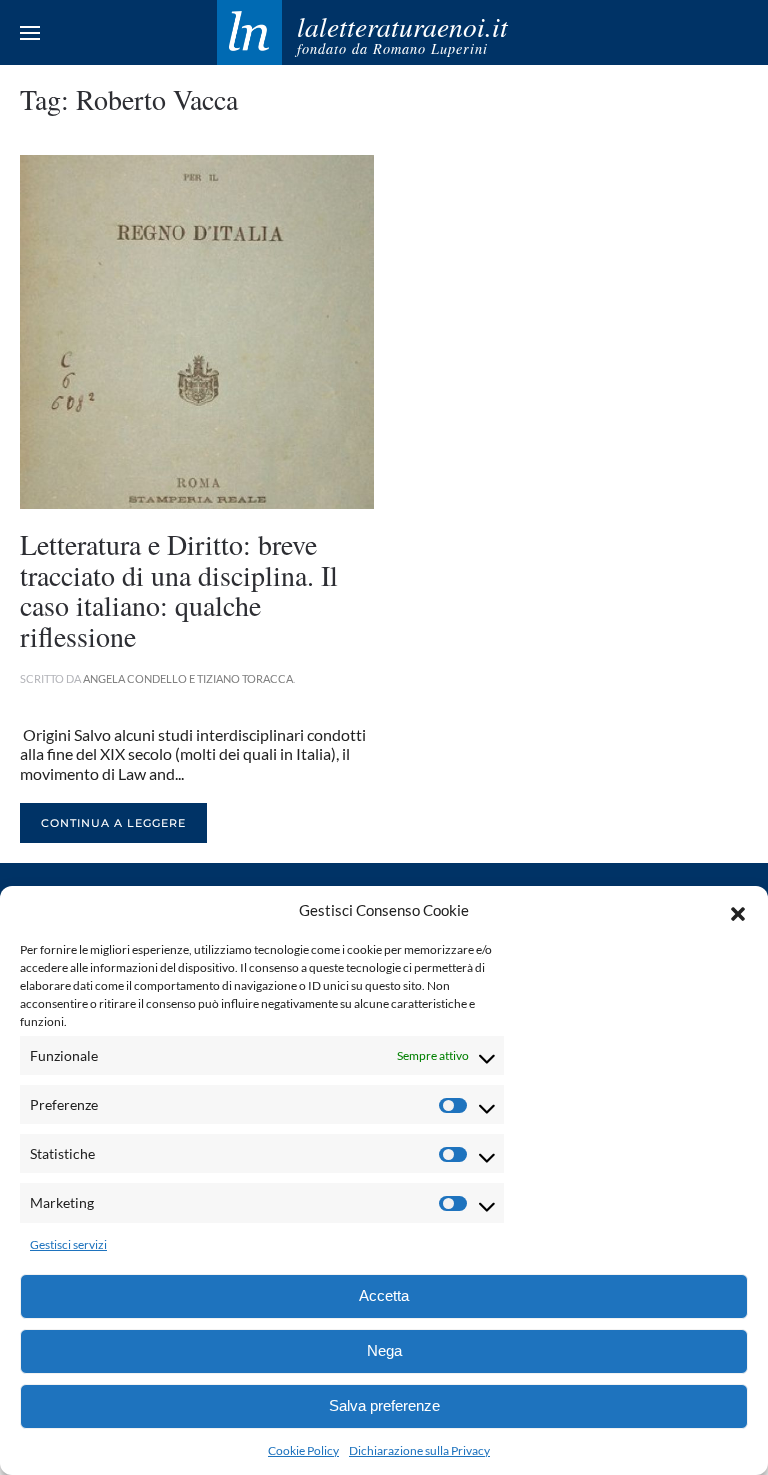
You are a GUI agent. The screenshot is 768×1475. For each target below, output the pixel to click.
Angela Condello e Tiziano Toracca (188, 678)
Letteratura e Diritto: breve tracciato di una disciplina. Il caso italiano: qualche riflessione (179, 590)
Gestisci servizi (68, 1244)
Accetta (384, 1295)
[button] (738, 911)
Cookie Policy (303, 1450)
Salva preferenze (384, 1405)
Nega (384, 1350)
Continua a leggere (113, 823)
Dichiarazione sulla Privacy (419, 1450)
